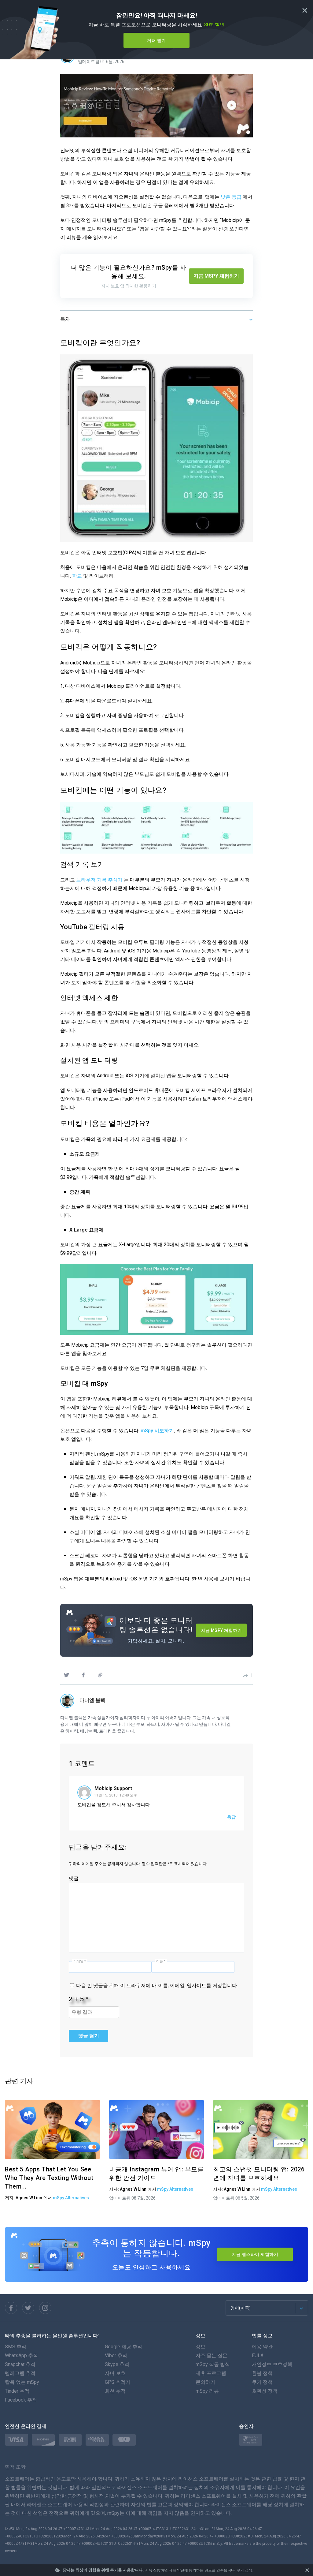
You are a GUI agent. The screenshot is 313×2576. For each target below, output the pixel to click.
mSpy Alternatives (71, 2198)
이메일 (80, 1961)
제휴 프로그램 (211, 2373)
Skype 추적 (117, 2364)
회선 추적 (115, 2391)
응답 (231, 1817)
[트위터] (66, 1675)
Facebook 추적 (21, 2400)
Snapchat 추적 (20, 2364)
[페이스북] (83, 1675)
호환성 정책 (265, 2391)
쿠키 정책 (244, 2570)
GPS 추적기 (118, 2382)
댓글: (74, 1878)
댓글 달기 (89, 2036)
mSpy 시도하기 (157, 1431)
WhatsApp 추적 (21, 2355)
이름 (161, 1961)
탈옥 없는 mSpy (22, 2382)
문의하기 (205, 2382)
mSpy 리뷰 (207, 2391)
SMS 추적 (16, 2347)
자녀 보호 (115, 2373)
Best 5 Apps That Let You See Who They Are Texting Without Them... (49, 2178)
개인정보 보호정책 (272, 2364)
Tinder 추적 (17, 2391)
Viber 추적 (116, 2355)
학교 (77, 576)
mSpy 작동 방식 (213, 2364)
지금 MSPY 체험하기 (216, 276)
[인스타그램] (45, 2308)
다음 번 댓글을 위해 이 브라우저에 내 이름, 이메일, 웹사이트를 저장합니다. (157, 1985)
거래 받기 (156, 40)
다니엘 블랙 (92, 1700)
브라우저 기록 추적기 (99, 880)
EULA (258, 2355)
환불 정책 (262, 2373)
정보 (201, 2347)
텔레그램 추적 (20, 2373)
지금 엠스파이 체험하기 (255, 2254)
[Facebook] (11, 2308)
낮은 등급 (231, 197)
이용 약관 (262, 2347)
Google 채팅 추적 (123, 2347)
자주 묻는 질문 (212, 2355)
